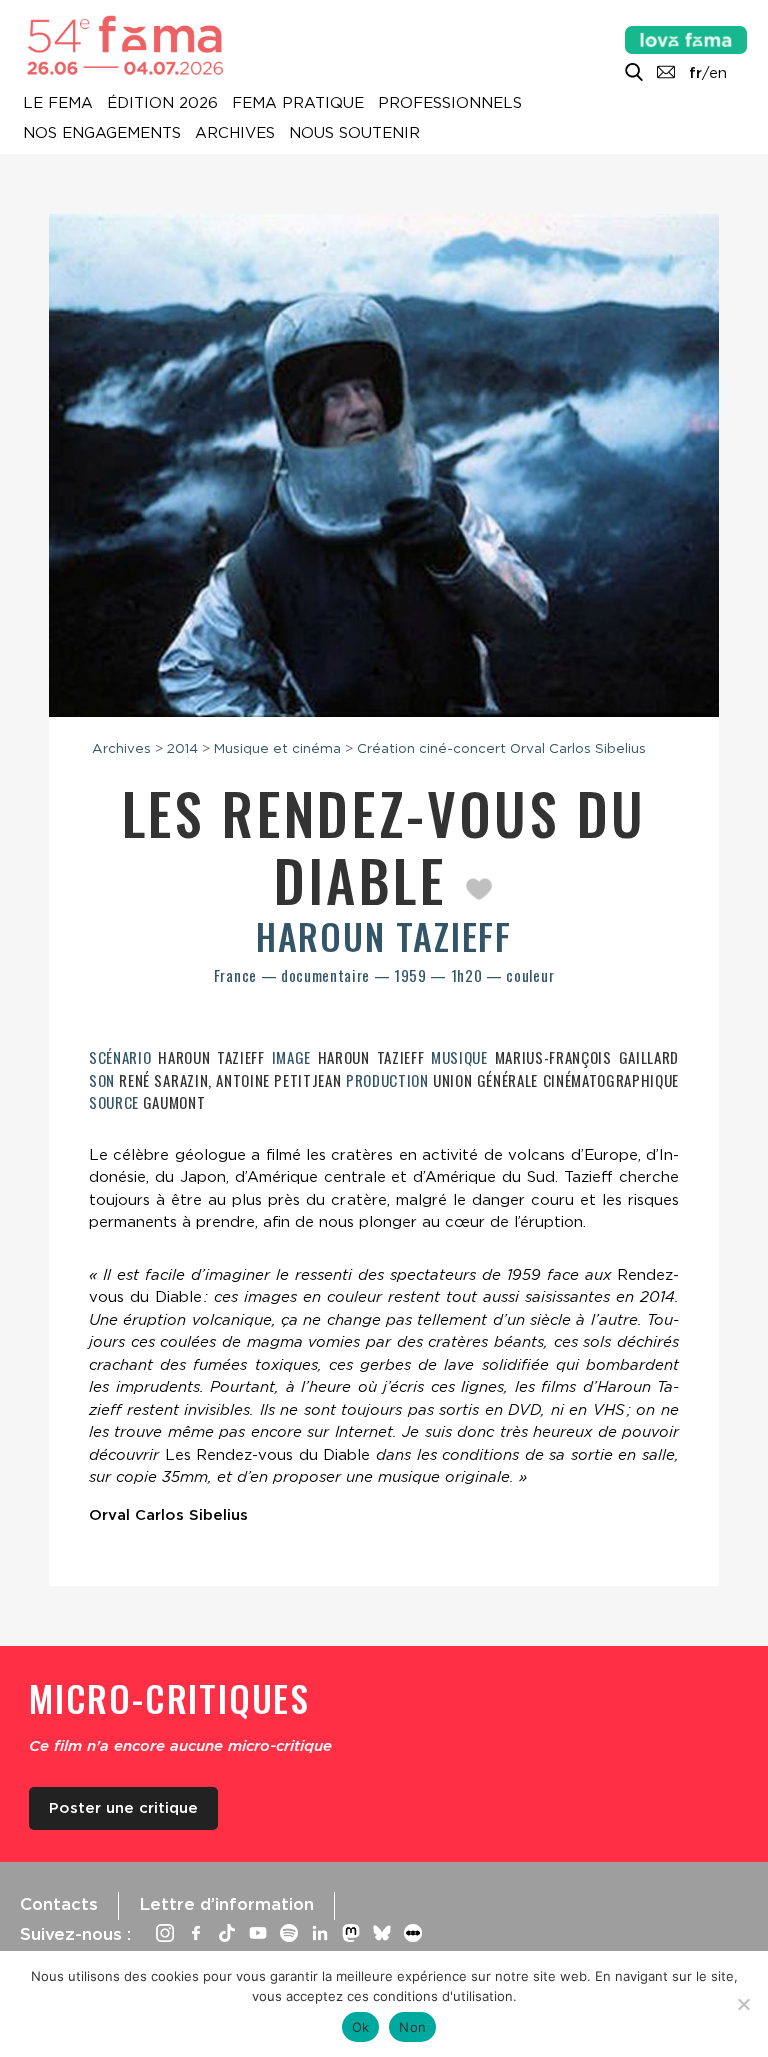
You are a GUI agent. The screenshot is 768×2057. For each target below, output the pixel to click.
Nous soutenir (354, 134)
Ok (361, 2027)
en (718, 73)
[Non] (743, 2004)
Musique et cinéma (277, 748)
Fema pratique (298, 104)
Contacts (59, 1904)
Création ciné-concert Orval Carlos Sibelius (501, 748)
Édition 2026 (162, 104)
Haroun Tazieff (384, 935)
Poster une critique (123, 1808)
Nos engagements (102, 134)
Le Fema (58, 104)
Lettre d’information (226, 1904)
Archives (235, 134)
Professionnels (450, 104)
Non (412, 2027)
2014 (182, 748)
